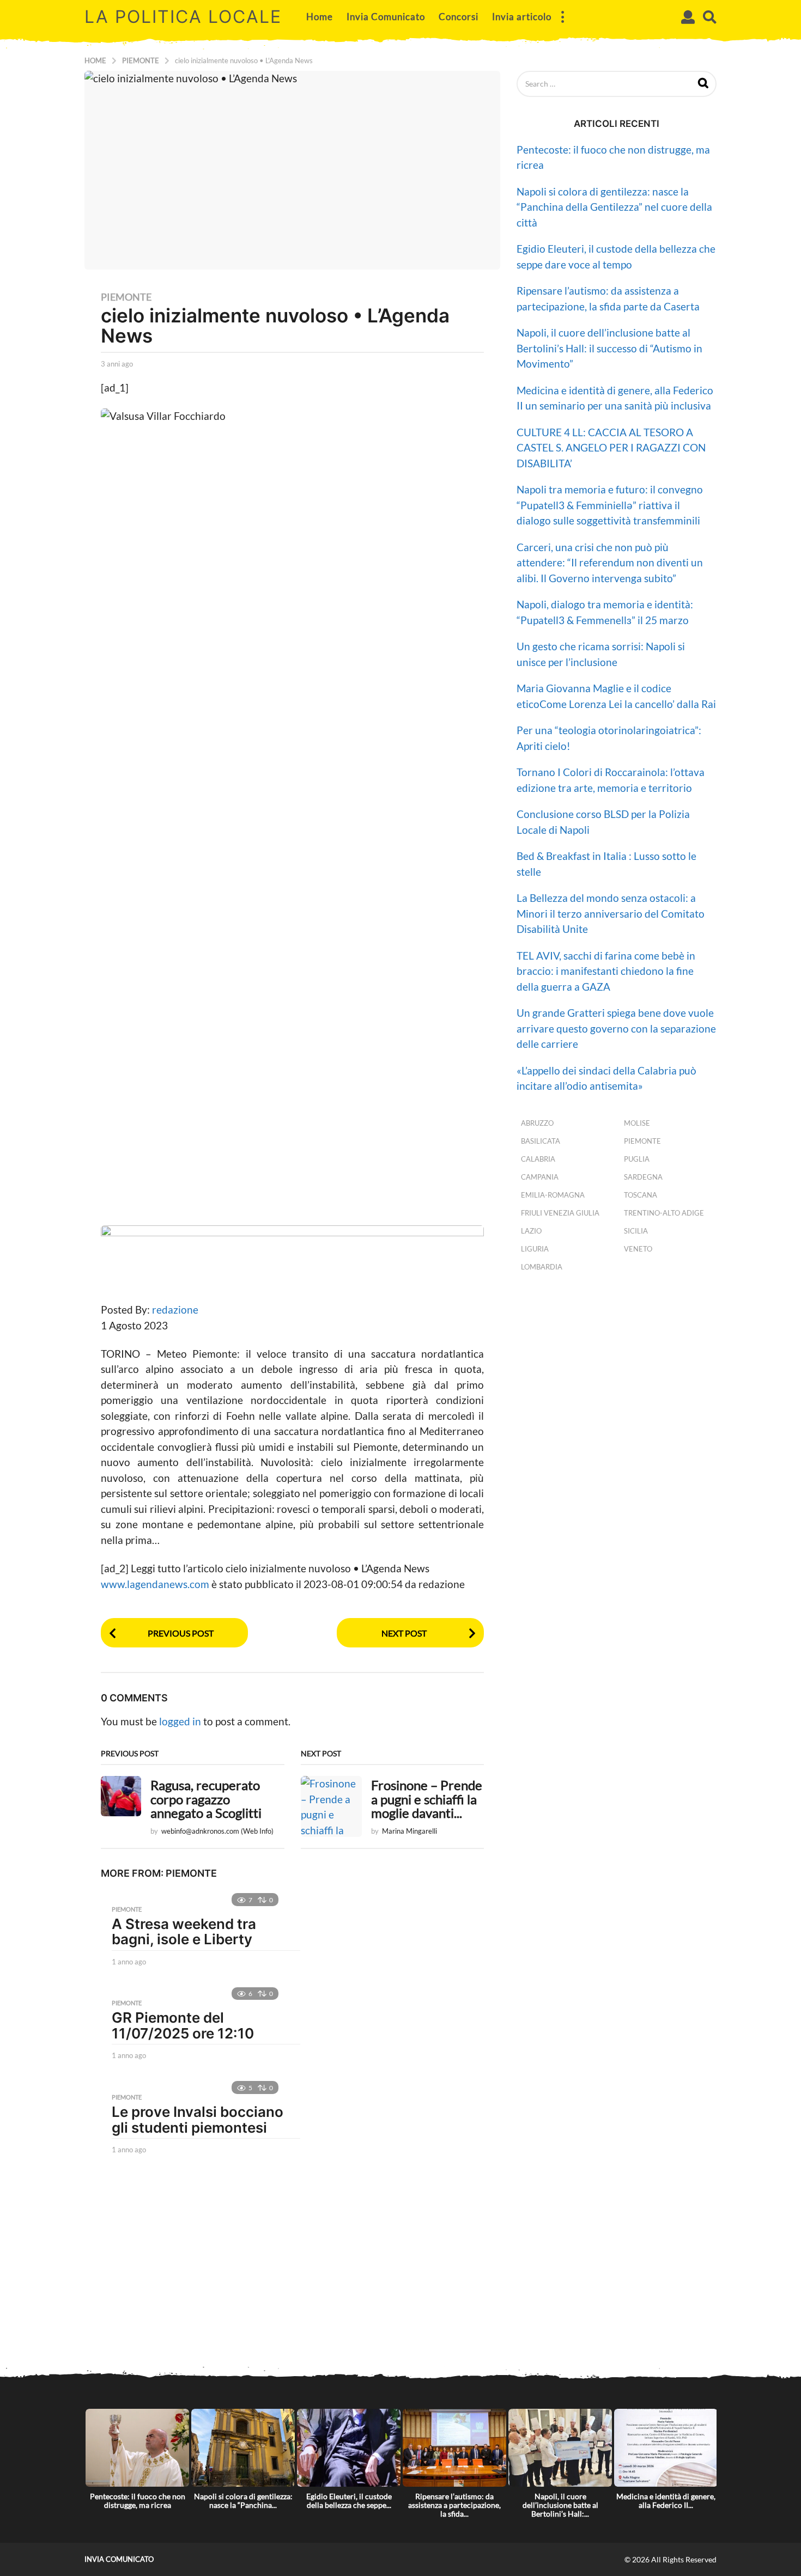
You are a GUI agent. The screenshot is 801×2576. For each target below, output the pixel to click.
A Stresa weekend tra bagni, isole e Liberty (184, 1932)
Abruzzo (537, 1123)
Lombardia (542, 1267)
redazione (175, 1310)
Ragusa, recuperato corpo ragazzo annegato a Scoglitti (206, 1799)
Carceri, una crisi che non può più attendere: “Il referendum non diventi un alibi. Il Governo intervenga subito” (610, 563)
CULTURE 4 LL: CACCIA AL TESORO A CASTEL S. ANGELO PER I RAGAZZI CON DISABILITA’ (611, 448)
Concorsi (459, 17)
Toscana (641, 1195)
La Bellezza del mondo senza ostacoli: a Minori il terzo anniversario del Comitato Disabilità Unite (611, 913)
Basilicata (541, 1141)
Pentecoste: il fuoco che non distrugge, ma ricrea (138, 2501)
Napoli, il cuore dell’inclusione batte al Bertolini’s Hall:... (560, 2505)
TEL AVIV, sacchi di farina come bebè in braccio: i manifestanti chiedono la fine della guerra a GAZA (606, 971)
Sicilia (636, 1231)
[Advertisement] (400, 2278)
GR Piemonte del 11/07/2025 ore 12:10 (183, 2025)
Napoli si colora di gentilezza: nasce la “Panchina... (243, 2501)
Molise (637, 1123)
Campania (540, 1177)
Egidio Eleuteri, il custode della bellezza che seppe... (349, 2501)
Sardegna (643, 1177)
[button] (562, 17)
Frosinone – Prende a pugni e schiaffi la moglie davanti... (427, 1799)
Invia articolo (522, 17)
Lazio (531, 1231)
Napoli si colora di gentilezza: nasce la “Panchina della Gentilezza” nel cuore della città (614, 207)
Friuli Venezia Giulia (560, 1213)
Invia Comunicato (386, 17)
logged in (180, 1721)
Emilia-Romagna (553, 1195)
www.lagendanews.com (156, 1584)
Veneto (638, 1249)
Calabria (538, 1159)
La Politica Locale (183, 17)
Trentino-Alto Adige (664, 1213)
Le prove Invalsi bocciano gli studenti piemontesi (198, 2120)
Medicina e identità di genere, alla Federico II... (666, 2501)
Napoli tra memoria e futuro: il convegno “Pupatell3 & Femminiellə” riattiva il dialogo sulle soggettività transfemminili (610, 505)
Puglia (637, 1159)
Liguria (535, 1249)
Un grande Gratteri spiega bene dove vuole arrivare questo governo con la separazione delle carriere (616, 1028)
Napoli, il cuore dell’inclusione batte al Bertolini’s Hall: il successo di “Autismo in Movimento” (609, 348)
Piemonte (126, 297)
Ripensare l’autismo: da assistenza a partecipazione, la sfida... (454, 2505)
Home (320, 17)
